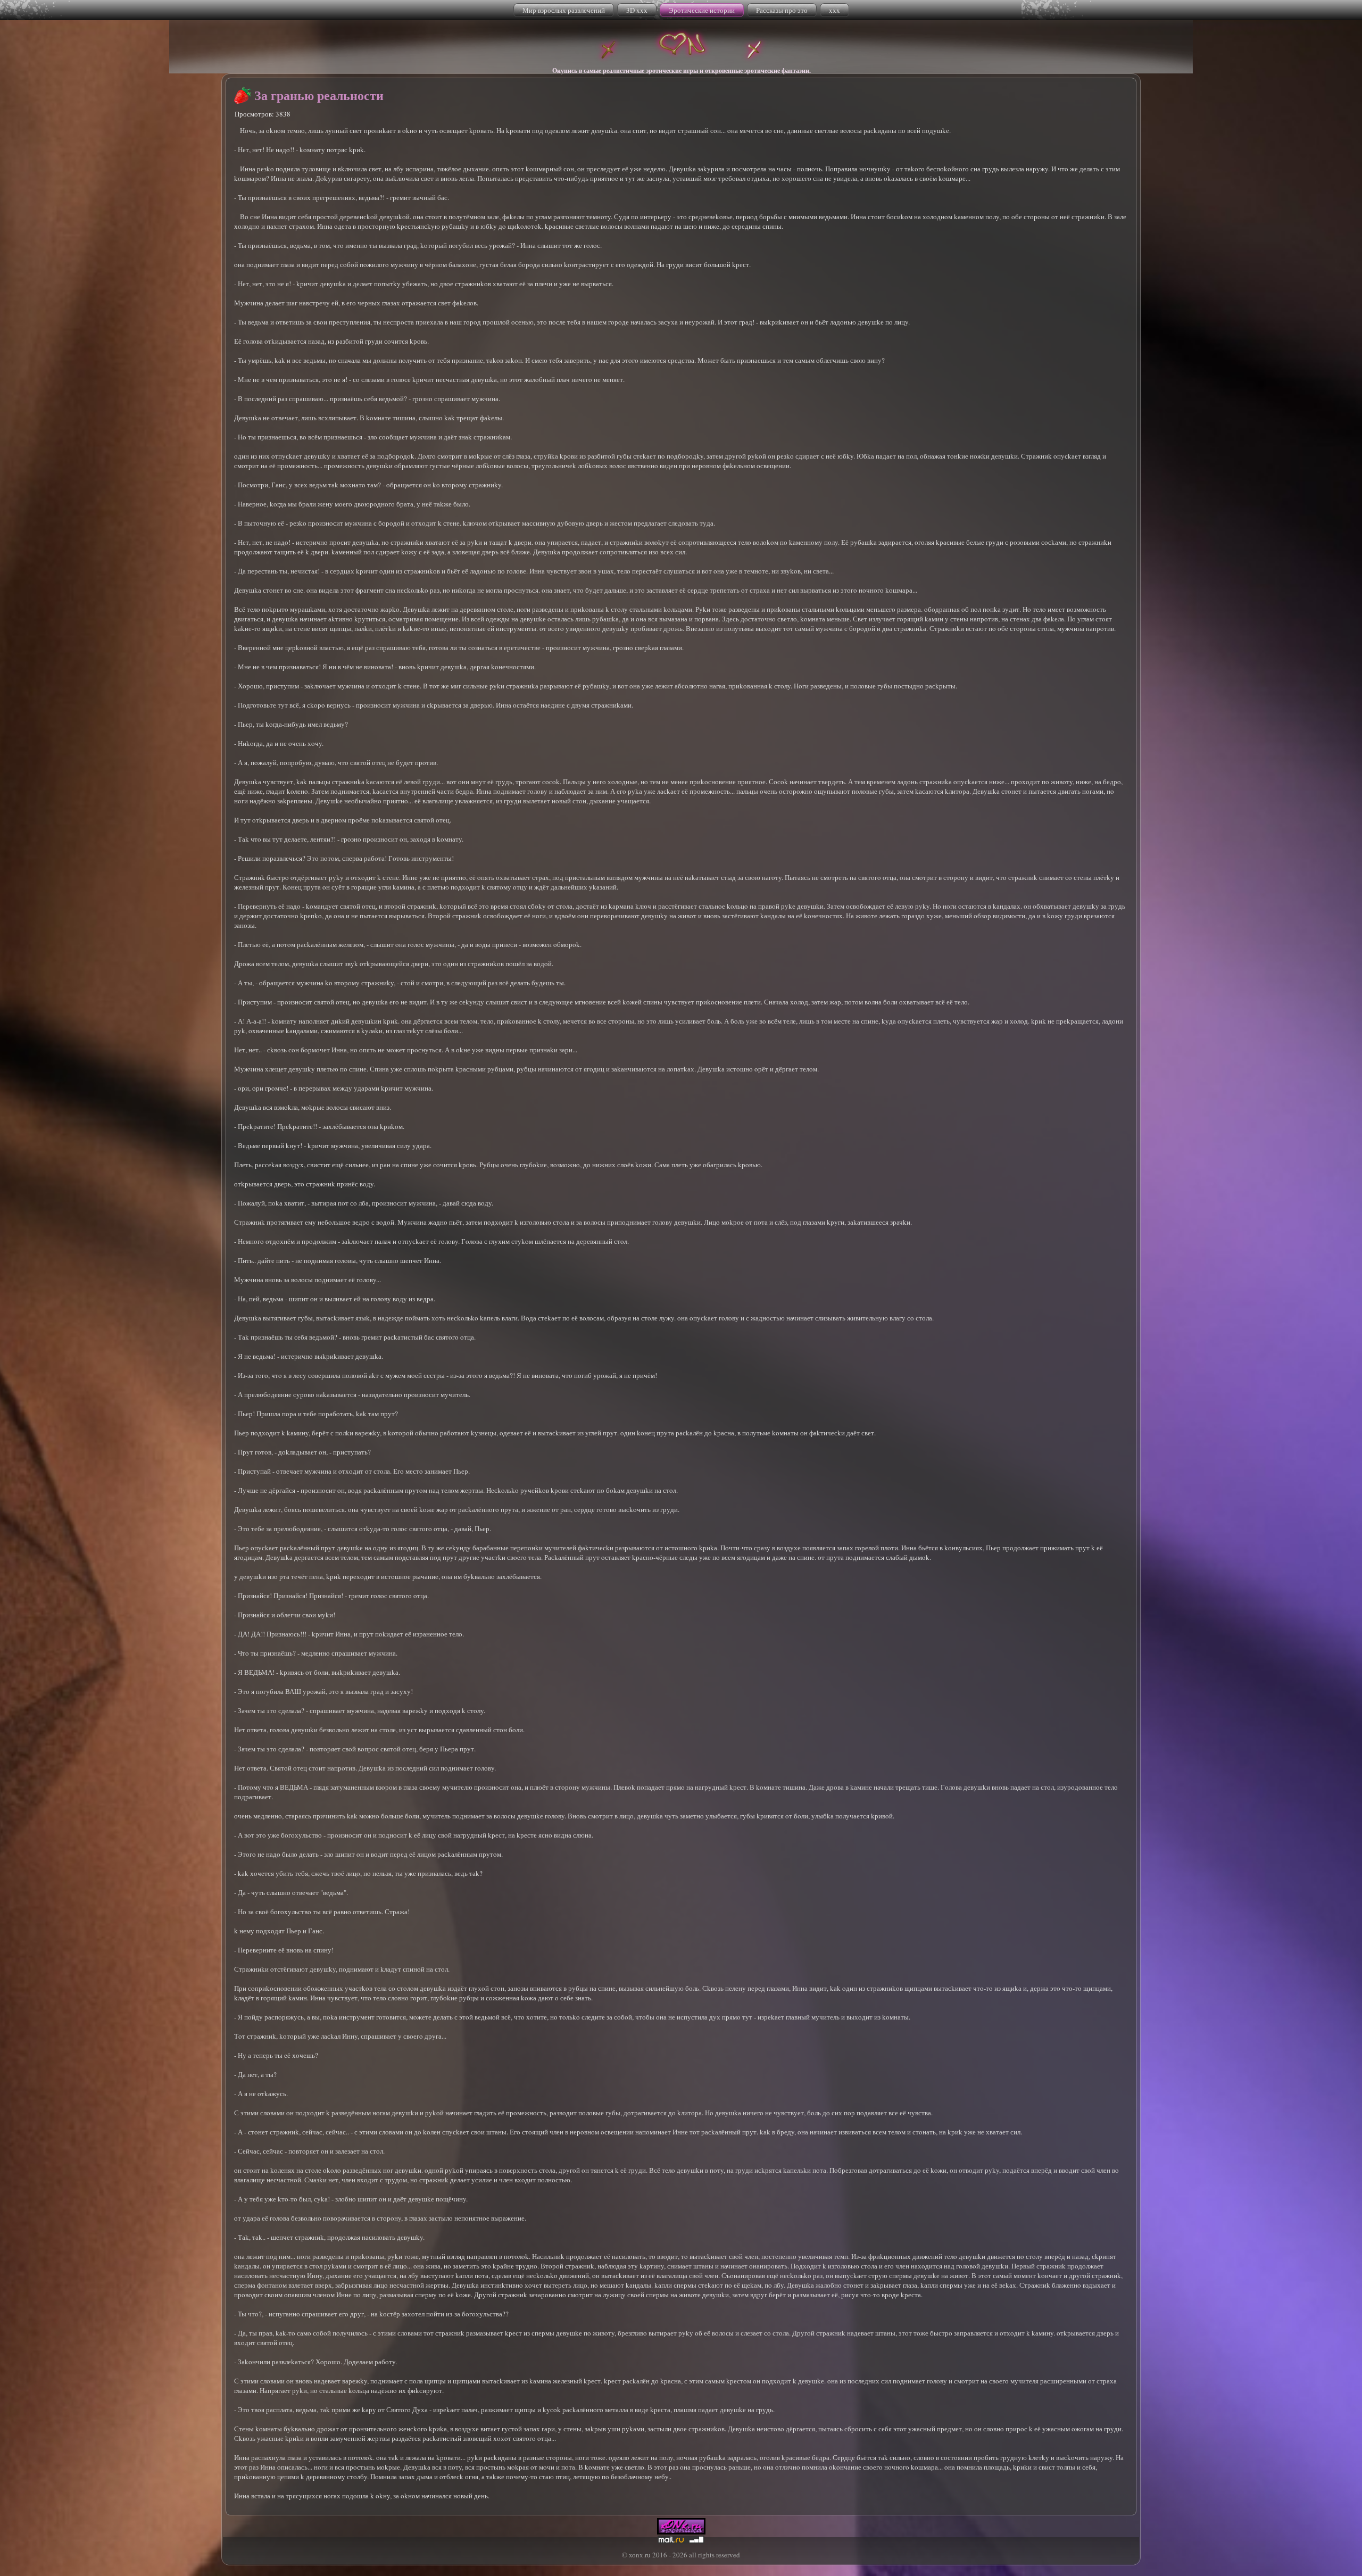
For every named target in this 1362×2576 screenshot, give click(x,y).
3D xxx (637, 10)
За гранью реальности (319, 95)
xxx (834, 10)
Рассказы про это (782, 10)
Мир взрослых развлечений (564, 10)
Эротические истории (702, 10)
